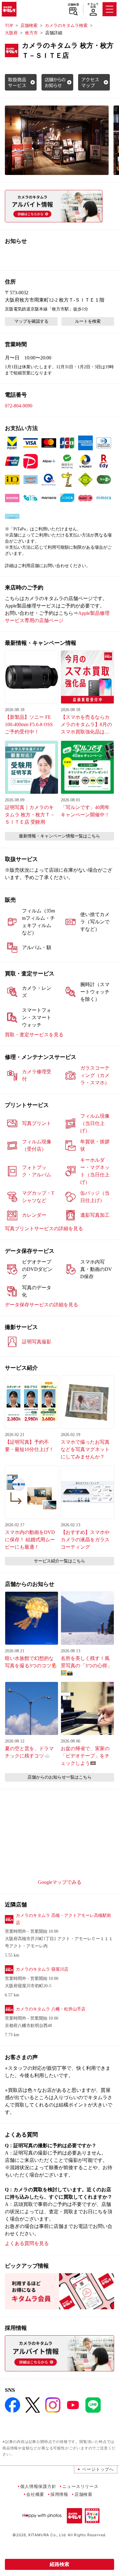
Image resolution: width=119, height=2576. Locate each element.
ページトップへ (98, 2469)
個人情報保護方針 (38, 2486)
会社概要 (35, 2494)
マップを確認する (31, 321)
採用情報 (59, 2494)
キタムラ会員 (93, 5)
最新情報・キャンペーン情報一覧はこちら (60, 836)
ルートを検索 (88, 321)
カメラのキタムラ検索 (66, 26)
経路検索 (60, 2564)
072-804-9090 (19, 406)
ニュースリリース (80, 2486)
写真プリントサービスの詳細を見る (44, 1229)
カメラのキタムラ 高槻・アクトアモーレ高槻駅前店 (63, 1919)
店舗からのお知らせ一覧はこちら (60, 1777)
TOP (9, 26)
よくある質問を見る (27, 2243)
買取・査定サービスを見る (34, 1035)
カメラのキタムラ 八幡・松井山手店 (51, 2009)
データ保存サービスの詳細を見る (41, 1305)
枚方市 (31, 33)
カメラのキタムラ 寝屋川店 (42, 1969)
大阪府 (11, 33)
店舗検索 (73, 5)
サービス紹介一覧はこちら (60, 1561)
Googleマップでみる (60, 1882)
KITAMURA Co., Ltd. (47, 2535)
